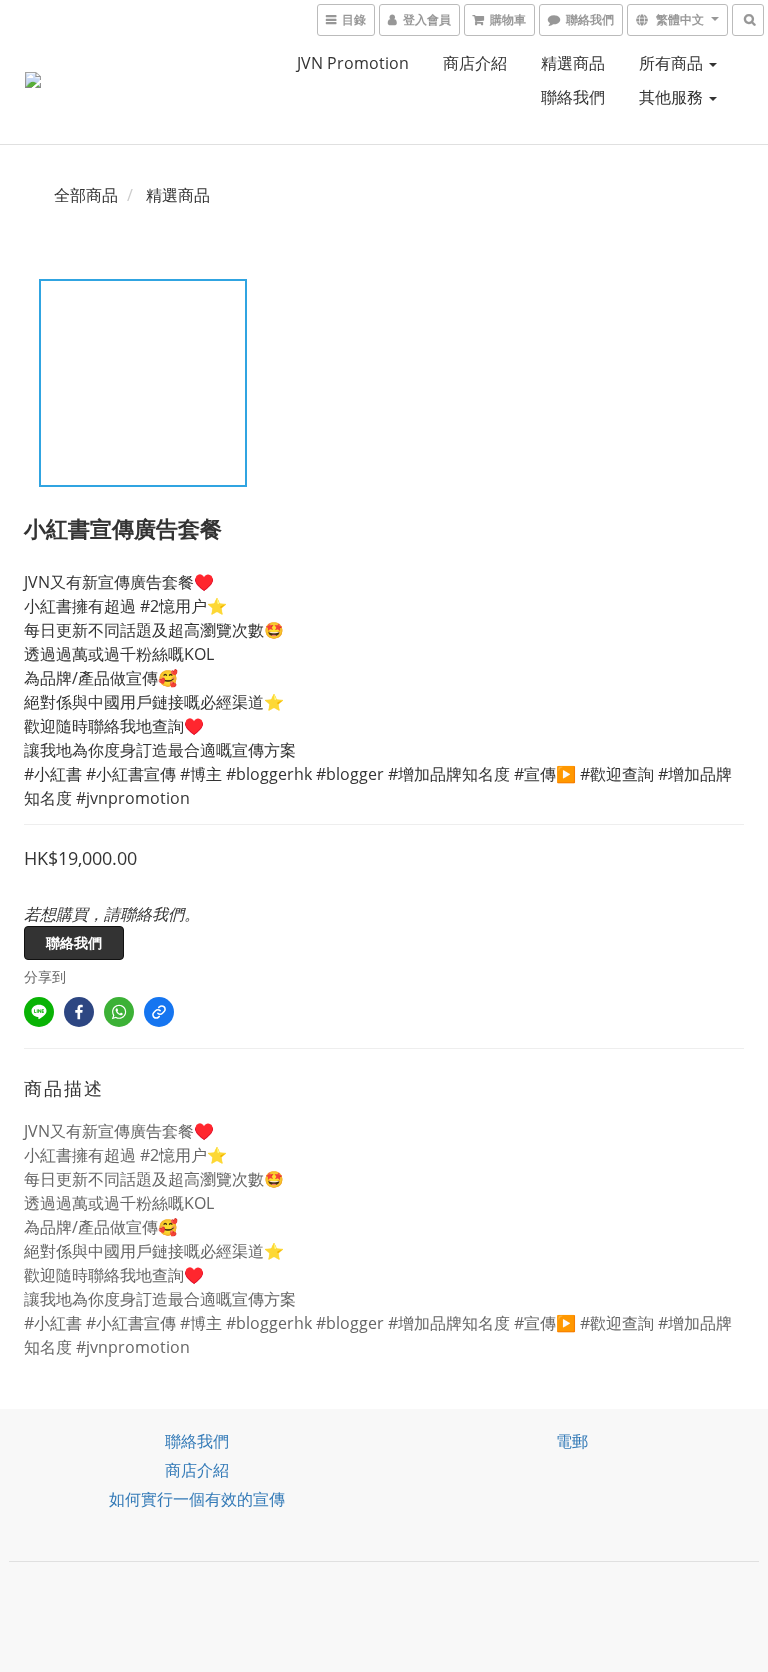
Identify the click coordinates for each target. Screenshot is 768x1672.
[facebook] (79, 1012)
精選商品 (573, 63)
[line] (39, 1012)
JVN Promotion (353, 63)
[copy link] (159, 1012)
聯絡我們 (573, 97)
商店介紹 (475, 63)
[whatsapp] (119, 1012)
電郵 (572, 1441)
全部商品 (86, 195)
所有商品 (673, 63)
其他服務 (673, 97)
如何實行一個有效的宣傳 (197, 1499)
